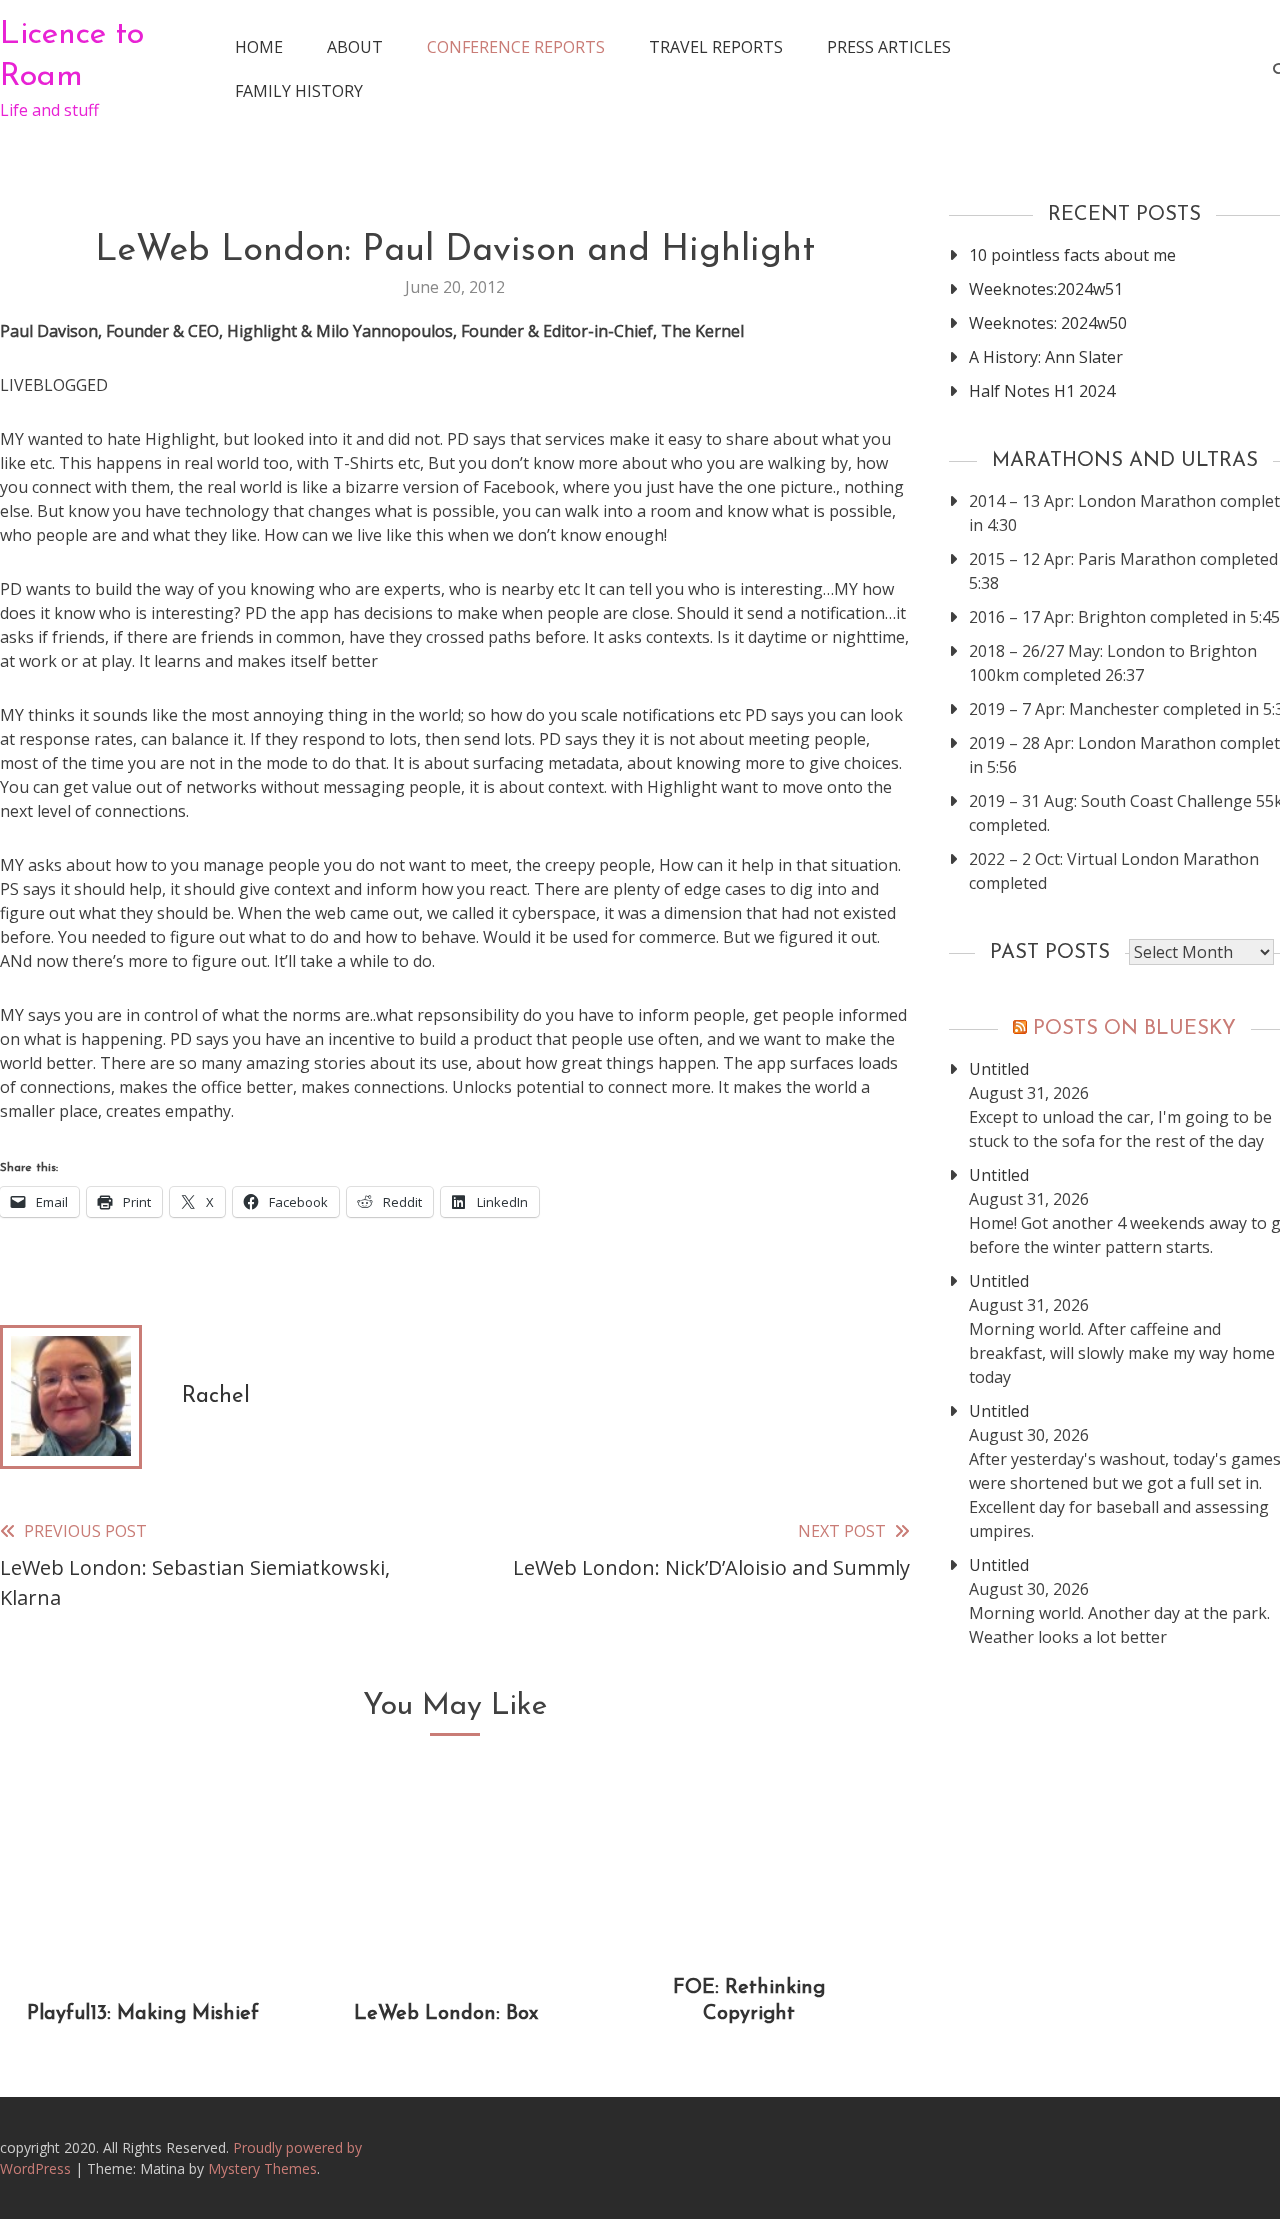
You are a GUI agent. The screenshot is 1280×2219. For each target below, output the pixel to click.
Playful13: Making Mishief (143, 2014)
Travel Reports (716, 47)
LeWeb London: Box (446, 2014)
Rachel (216, 1396)
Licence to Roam (72, 56)
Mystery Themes (262, 2168)
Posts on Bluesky (1134, 1029)
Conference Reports (516, 47)
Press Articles (889, 47)
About (355, 47)
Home (259, 47)
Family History (299, 91)
